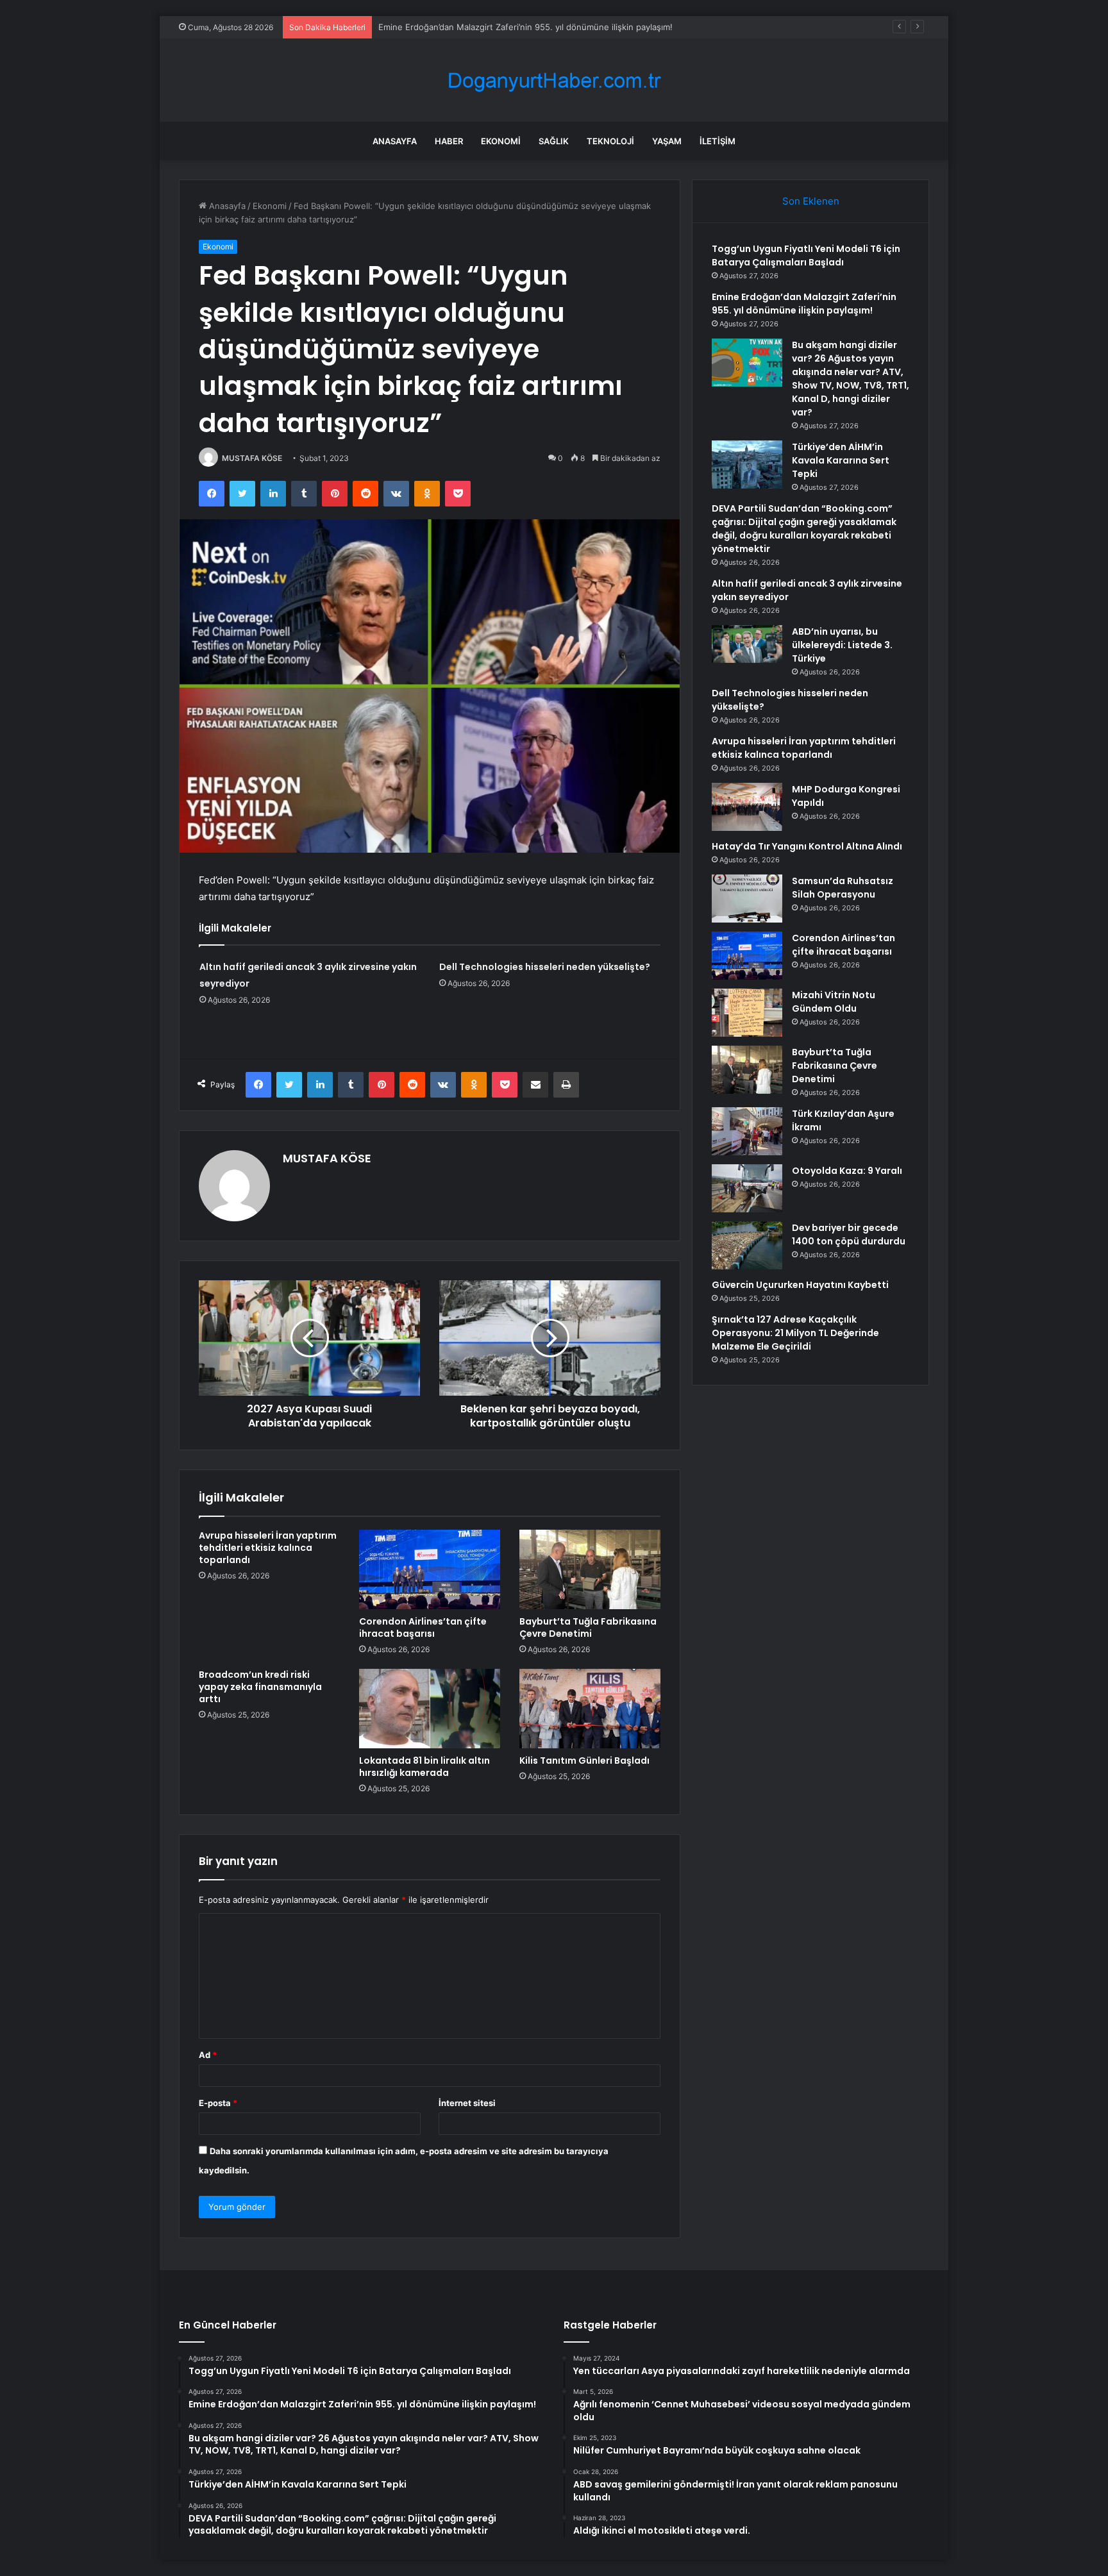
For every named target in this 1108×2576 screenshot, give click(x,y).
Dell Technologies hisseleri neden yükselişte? (545, 967)
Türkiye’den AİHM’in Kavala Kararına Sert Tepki (841, 460)
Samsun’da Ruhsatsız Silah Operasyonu (843, 888)
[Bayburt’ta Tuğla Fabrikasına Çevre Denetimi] (590, 1569)
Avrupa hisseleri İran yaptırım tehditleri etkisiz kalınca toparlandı (268, 1548)
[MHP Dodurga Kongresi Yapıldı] (747, 807)
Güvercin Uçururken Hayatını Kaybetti (800, 1285)
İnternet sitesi (467, 2103)
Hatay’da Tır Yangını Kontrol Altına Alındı (807, 846)
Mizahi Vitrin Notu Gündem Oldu (834, 1002)
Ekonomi (501, 141)
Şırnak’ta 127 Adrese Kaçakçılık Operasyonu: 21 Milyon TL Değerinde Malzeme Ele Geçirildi (795, 1333)
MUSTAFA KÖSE (252, 458)
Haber (449, 141)
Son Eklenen (811, 201)
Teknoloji (610, 141)
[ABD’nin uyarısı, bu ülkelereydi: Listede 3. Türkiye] (747, 644)
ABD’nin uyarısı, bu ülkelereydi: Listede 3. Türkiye (842, 645)
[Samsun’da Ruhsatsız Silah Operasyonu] (747, 899)
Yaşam (667, 141)
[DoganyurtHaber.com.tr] (554, 80)
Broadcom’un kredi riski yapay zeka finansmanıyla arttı (260, 1687)
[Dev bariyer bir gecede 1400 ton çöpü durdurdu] (747, 1245)
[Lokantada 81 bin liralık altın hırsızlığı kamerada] (430, 1709)
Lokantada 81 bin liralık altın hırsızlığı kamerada (424, 1767)
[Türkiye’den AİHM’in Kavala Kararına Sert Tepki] (747, 464)
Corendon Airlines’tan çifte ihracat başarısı (423, 1627)
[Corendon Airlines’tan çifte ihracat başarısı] (430, 1569)
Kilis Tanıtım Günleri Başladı (584, 1761)
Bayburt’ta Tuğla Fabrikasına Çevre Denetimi (588, 1627)
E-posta (218, 2103)
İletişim (718, 141)
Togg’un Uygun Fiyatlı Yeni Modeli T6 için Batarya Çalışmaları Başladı (806, 255)
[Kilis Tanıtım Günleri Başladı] (590, 1709)
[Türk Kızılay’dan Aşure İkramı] (747, 1131)
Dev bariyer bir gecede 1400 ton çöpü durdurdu (849, 1234)
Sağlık (554, 141)
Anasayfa (395, 141)
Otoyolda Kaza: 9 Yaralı (847, 1171)
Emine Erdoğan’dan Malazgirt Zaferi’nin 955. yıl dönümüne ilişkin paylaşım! (804, 304)
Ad (208, 2055)
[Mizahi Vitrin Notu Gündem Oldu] (747, 1013)
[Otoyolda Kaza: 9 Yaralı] (747, 1188)
